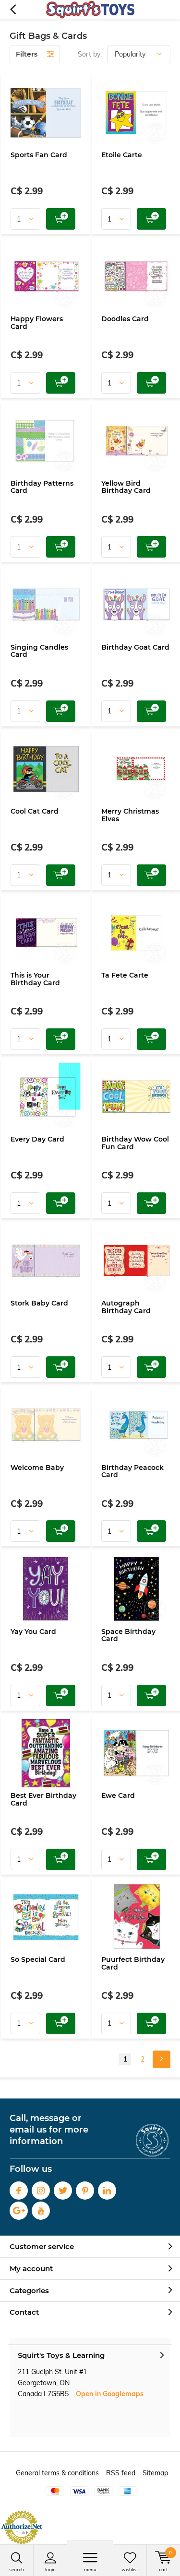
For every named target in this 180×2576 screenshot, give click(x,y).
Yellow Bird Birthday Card (126, 487)
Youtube (41, 2211)
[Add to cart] (61, 219)
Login (50, 2570)
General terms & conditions (57, 2473)
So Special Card (38, 1959)
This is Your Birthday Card (35, 979)
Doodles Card (125, 319)
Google (19, 2211)
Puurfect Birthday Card (133, 1963)
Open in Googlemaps (110, 2394)
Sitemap (155, 2473)
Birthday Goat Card (135, 647)
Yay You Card (33, 1632)
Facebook (19, 2191)
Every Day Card (37, 1139)
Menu (90, 2570)
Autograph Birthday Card (126, 1307)
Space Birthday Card (128, 1635)
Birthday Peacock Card (132, 1471)
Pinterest (85, 2191)
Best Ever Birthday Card (43, 1799)
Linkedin (107, 2191)
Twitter (63, 2191)
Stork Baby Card (39, 1303)
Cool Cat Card (35, 811)
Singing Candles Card (39, 651)
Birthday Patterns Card (42, 487)
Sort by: (90, 54)
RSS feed (121, 2473)
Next (162, 2059)
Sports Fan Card (39, 155)
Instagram (41, 2191)
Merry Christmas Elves (130, 815)
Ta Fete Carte (125, 975)
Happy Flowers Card (37, 323)
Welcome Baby (37, 1468)
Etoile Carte (122, 155)
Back (13, 10)
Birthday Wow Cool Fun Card (135, 1143)
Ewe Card (118, 1795)
